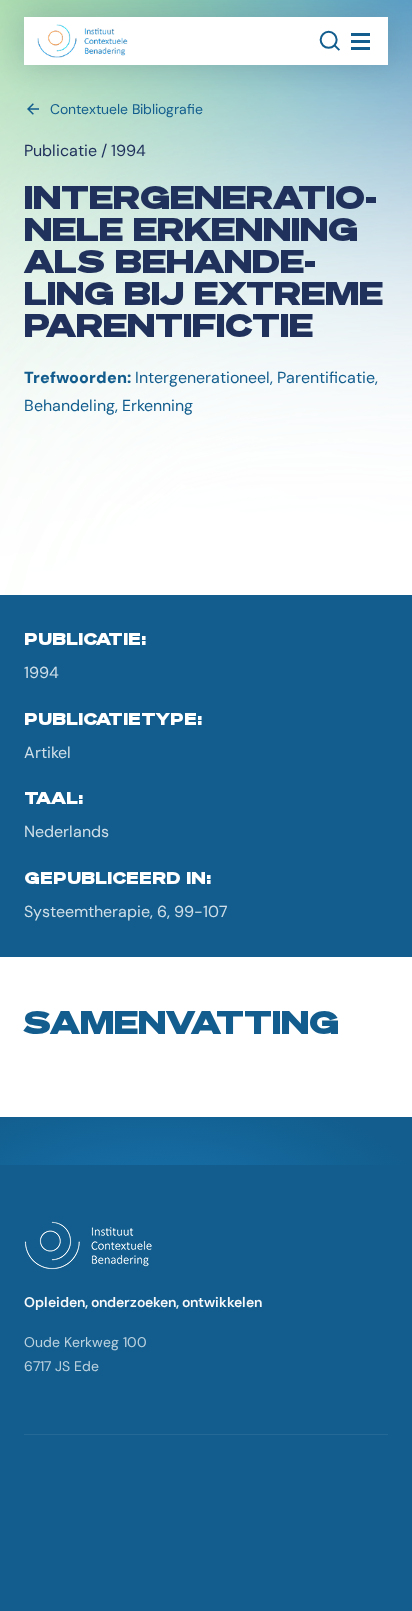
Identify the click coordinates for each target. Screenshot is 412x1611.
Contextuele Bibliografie (126, 109)
